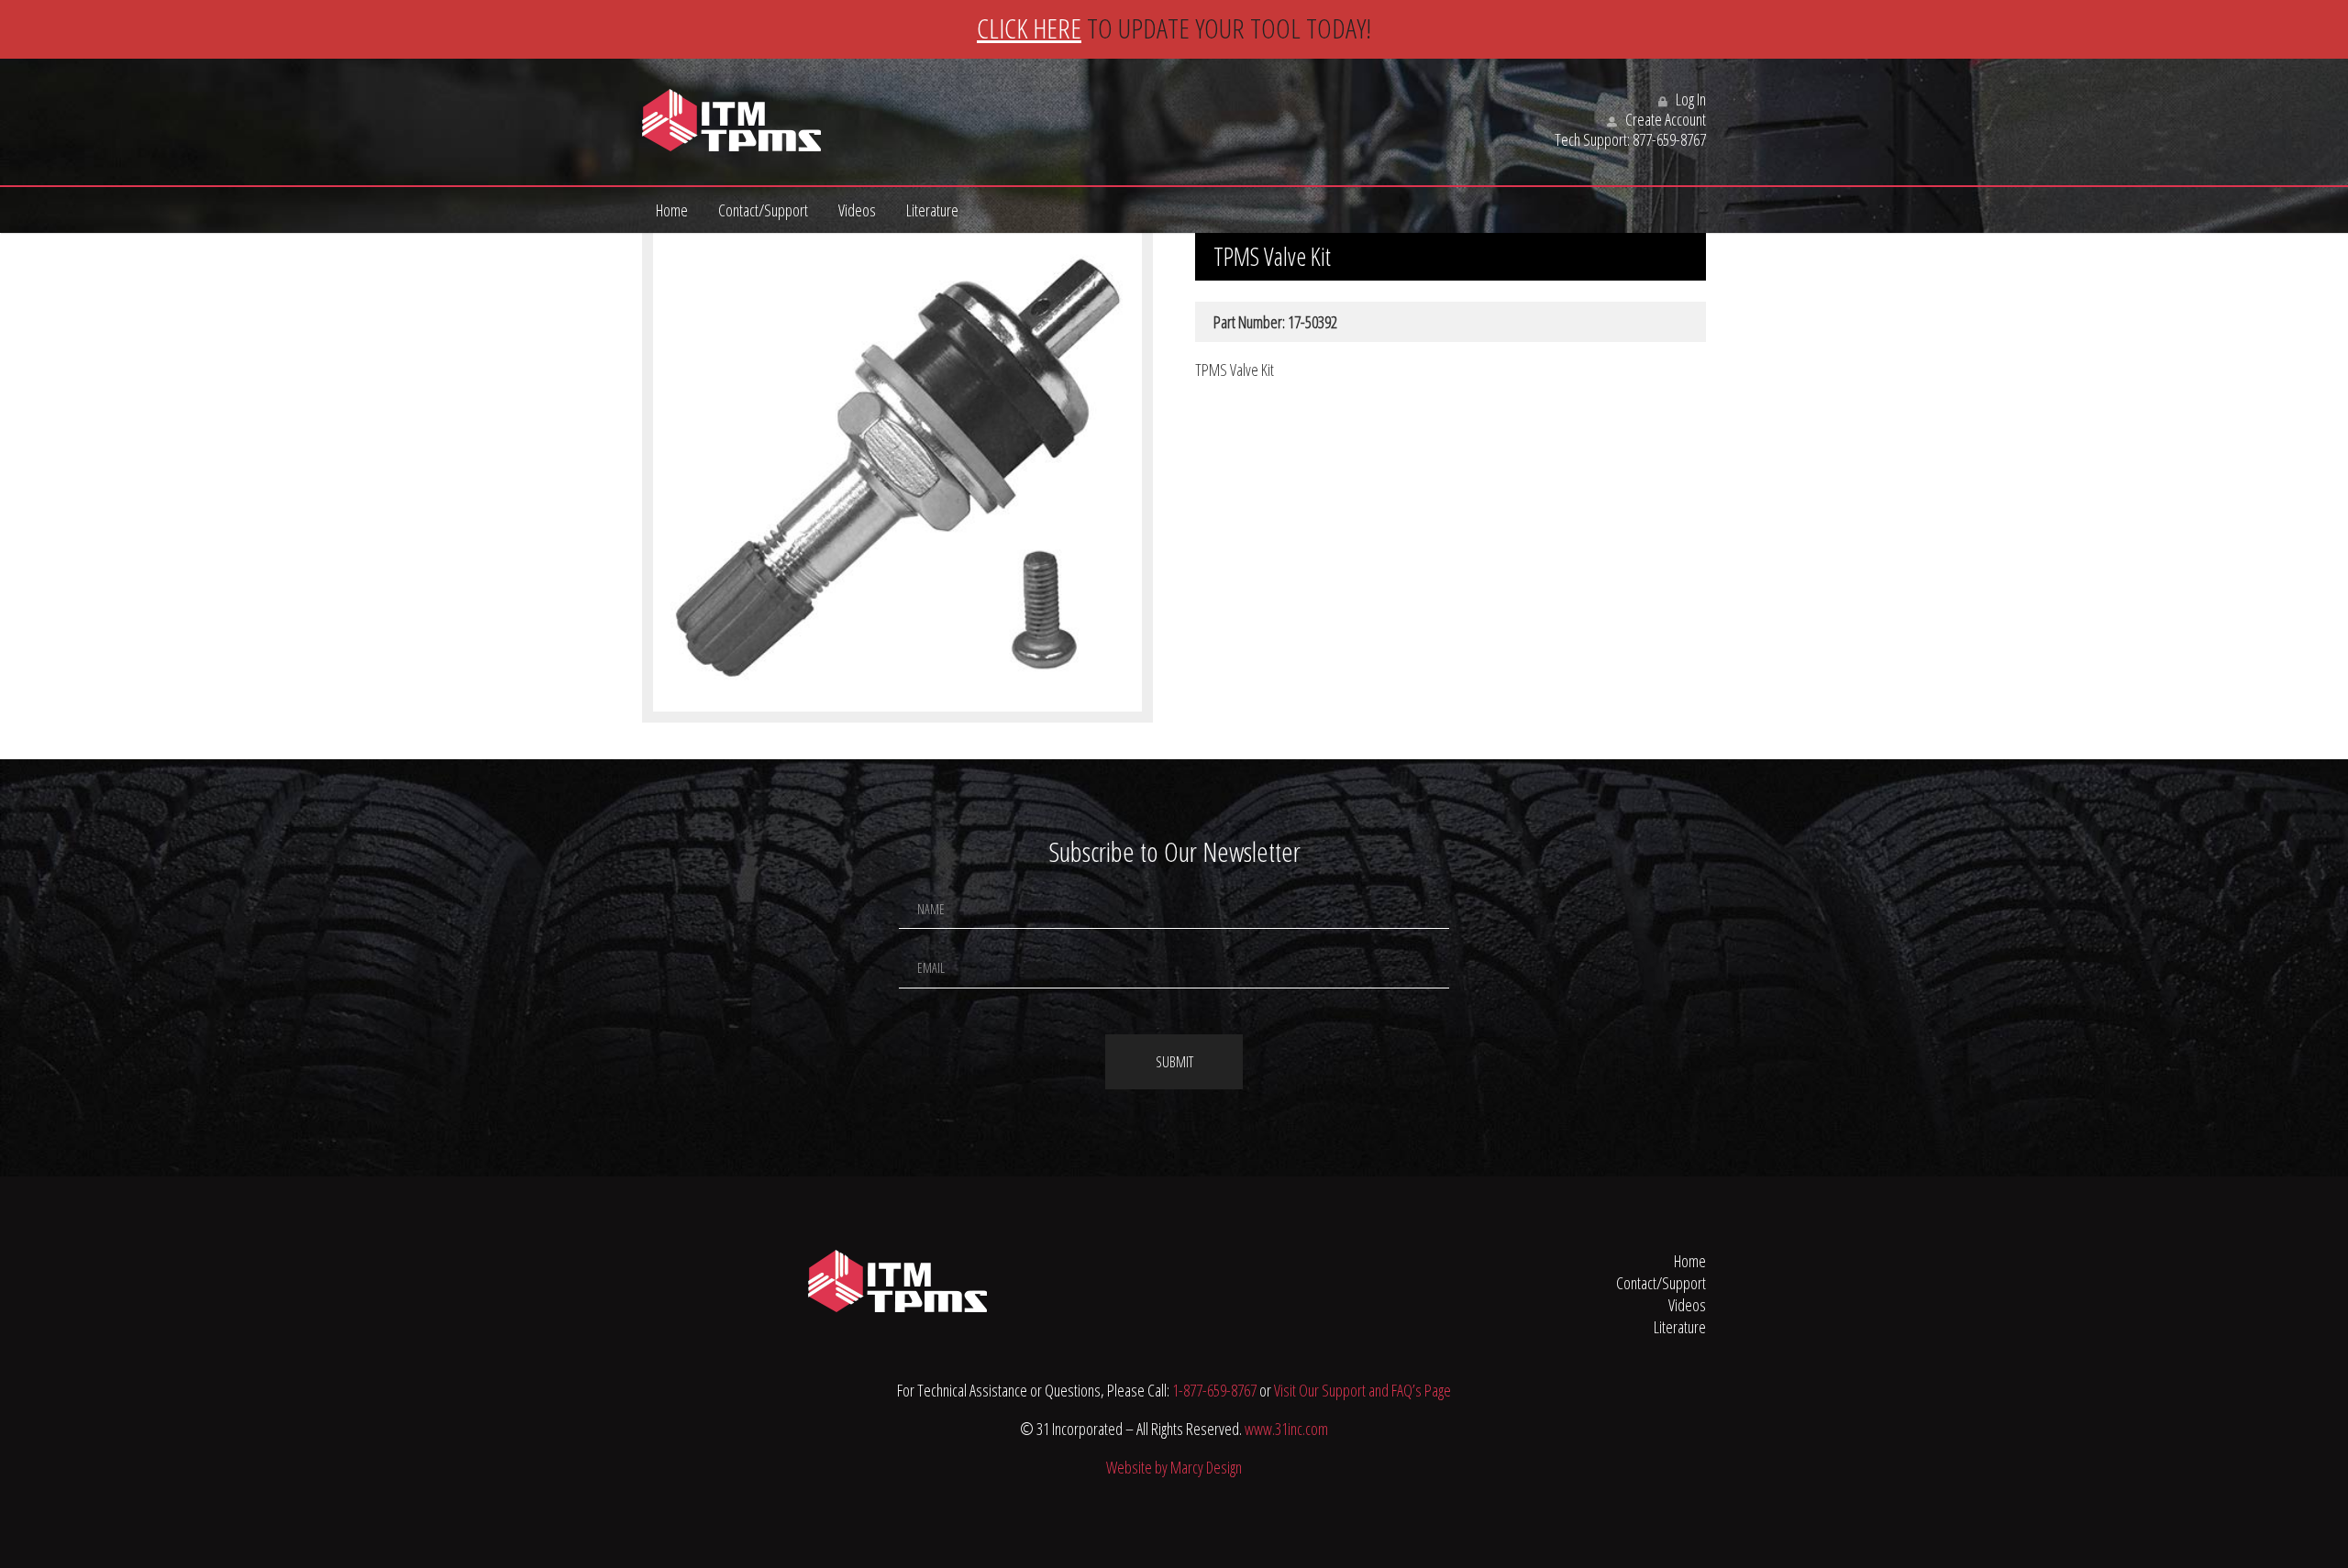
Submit (1174, 1062)
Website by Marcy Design (1174, 1467)
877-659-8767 (1669, 139)
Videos (857, 210)
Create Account (1664, 119)
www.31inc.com (1286, 1429)
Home (672, 210)
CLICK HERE (1029, 28)
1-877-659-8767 (1214, 1390)
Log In (1689, 99)
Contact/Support (763, 210)
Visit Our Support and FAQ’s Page (1362, 1390)
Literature (932, 210)
